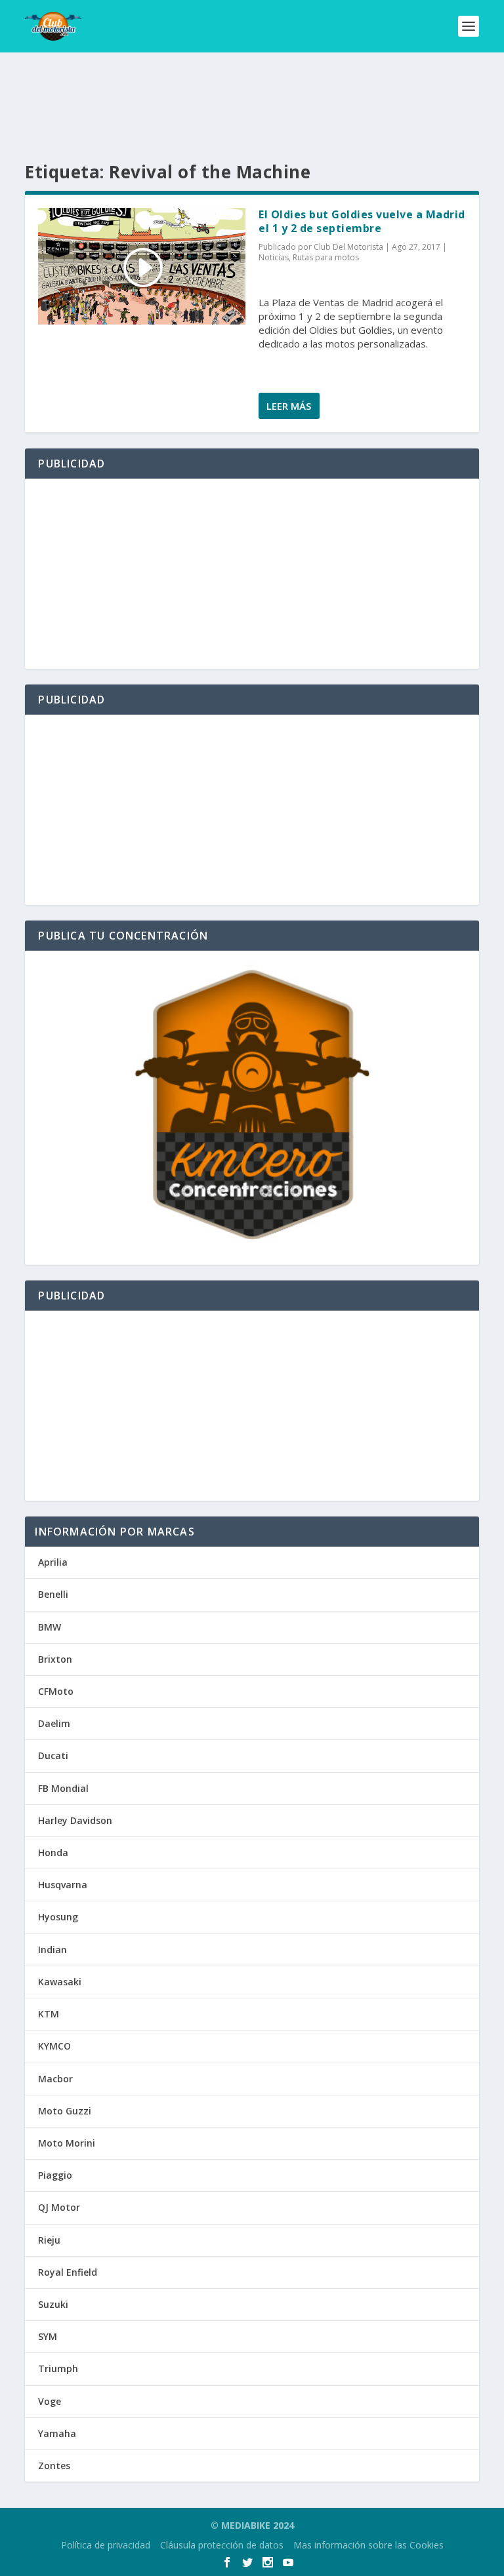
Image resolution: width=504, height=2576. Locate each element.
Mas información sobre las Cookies (368, 2545)
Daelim (54, 1723)
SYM (48, 2336)
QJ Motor (59, 2207)
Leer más (289, 406)
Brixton (55, 1659)
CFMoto (56, 1691)
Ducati (53, 1755)
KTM (49, 2014)
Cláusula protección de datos (222, 2545)
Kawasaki (60, 1982)
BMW (50, 1627)
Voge (50, 2401)
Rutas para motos (326, 257)
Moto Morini (67, 2143)
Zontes (54, 2466)
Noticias (274, 257)
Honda (53, 1853)
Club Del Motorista (348, 247)
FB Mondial (63, 1788)
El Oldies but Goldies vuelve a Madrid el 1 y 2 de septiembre (362, 221)
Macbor (55, 2079)
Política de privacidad (106, 2545)
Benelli (53, 1594)
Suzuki (53, 2304)
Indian (52, 1950)
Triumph (58, 2368)
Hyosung (58, 1917)
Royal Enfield (68, 2272)
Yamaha (57, 2433)
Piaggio (55, 2175)
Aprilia (53, 1562)
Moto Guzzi (65, 2111)
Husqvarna (63, 1885)
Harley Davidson (75, 1820)
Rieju (49, 2240)
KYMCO (54, 2046)
